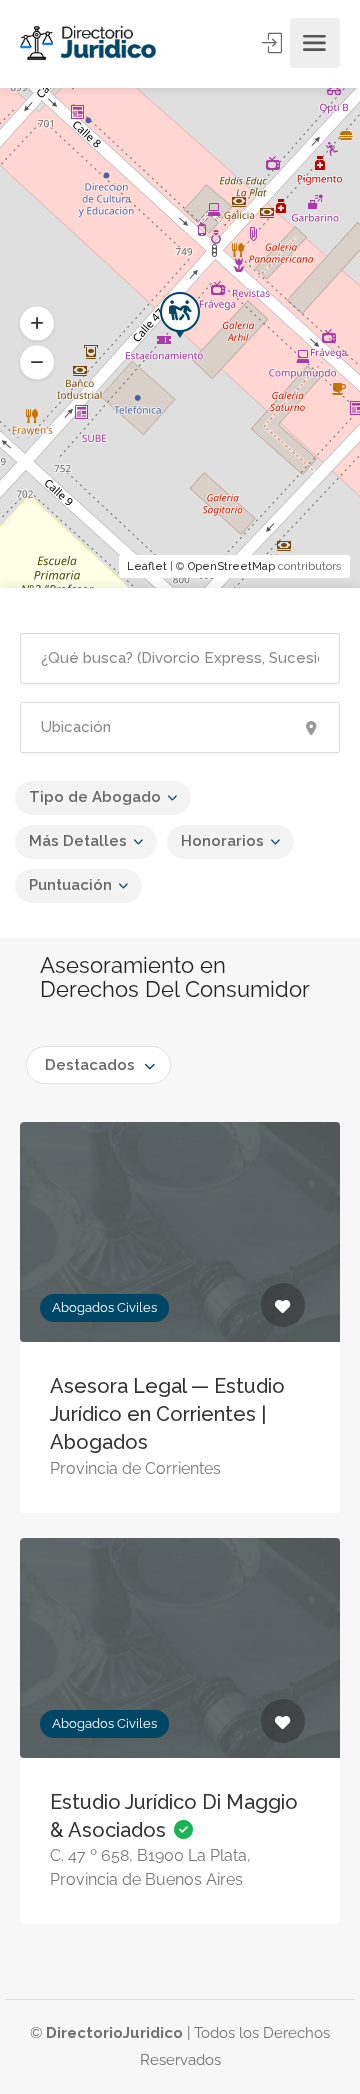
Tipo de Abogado (95, 797)
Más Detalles (78, 841)
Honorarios (222, 841)
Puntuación (70, 885)
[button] (37, 363)
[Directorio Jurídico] (89, 43)
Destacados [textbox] (90, 1065)
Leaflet (147, 566)
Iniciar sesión (274, 43)
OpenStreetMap (231, 566)
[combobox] (98, 1065)
